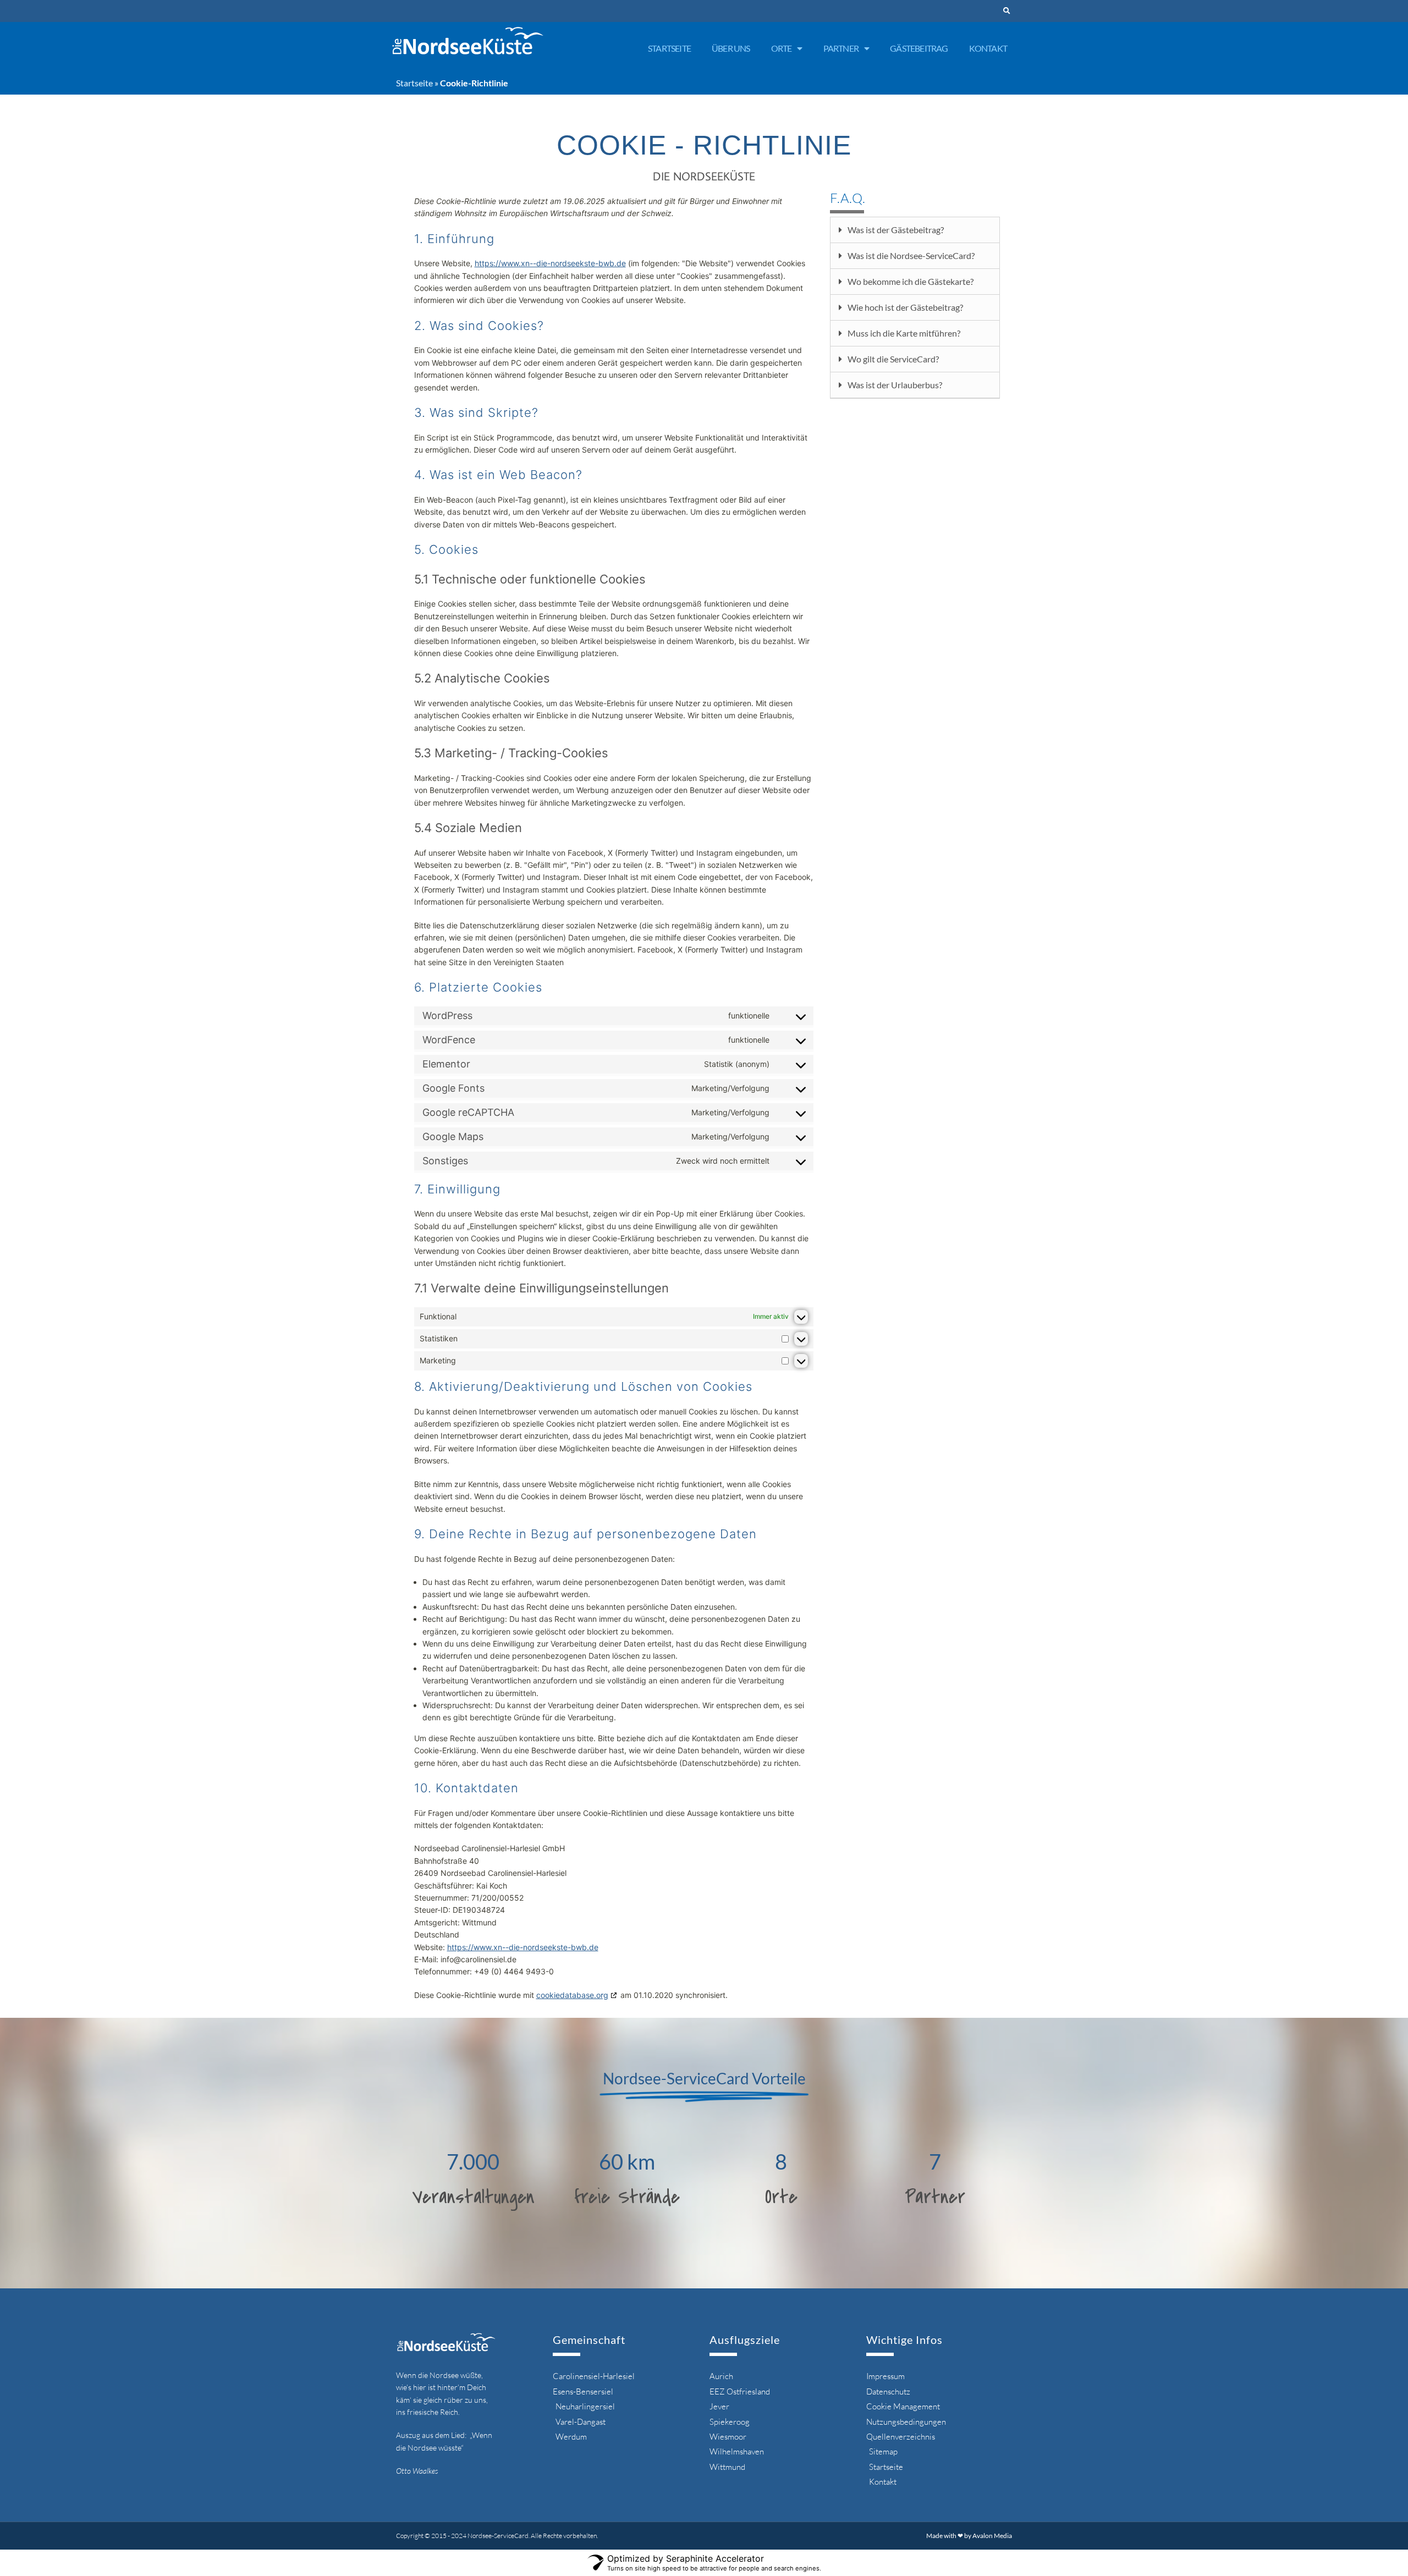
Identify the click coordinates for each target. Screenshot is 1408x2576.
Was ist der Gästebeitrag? (896, 230)
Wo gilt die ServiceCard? (893, 359)
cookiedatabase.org (572, 1995)
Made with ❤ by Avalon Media (969, 2536)
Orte (782, 48)
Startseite (669, 48)
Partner (841, 48)
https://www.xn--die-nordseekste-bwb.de (550, 263)
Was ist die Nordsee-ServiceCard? (911, 255)
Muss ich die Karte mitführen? (904, 333)
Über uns (731, 48)
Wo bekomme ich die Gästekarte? (911, 281)
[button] (1007, 11)
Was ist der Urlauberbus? (895, 385)
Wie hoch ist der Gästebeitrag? (905, 307)
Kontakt (988, 48)
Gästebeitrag (919, 48)
